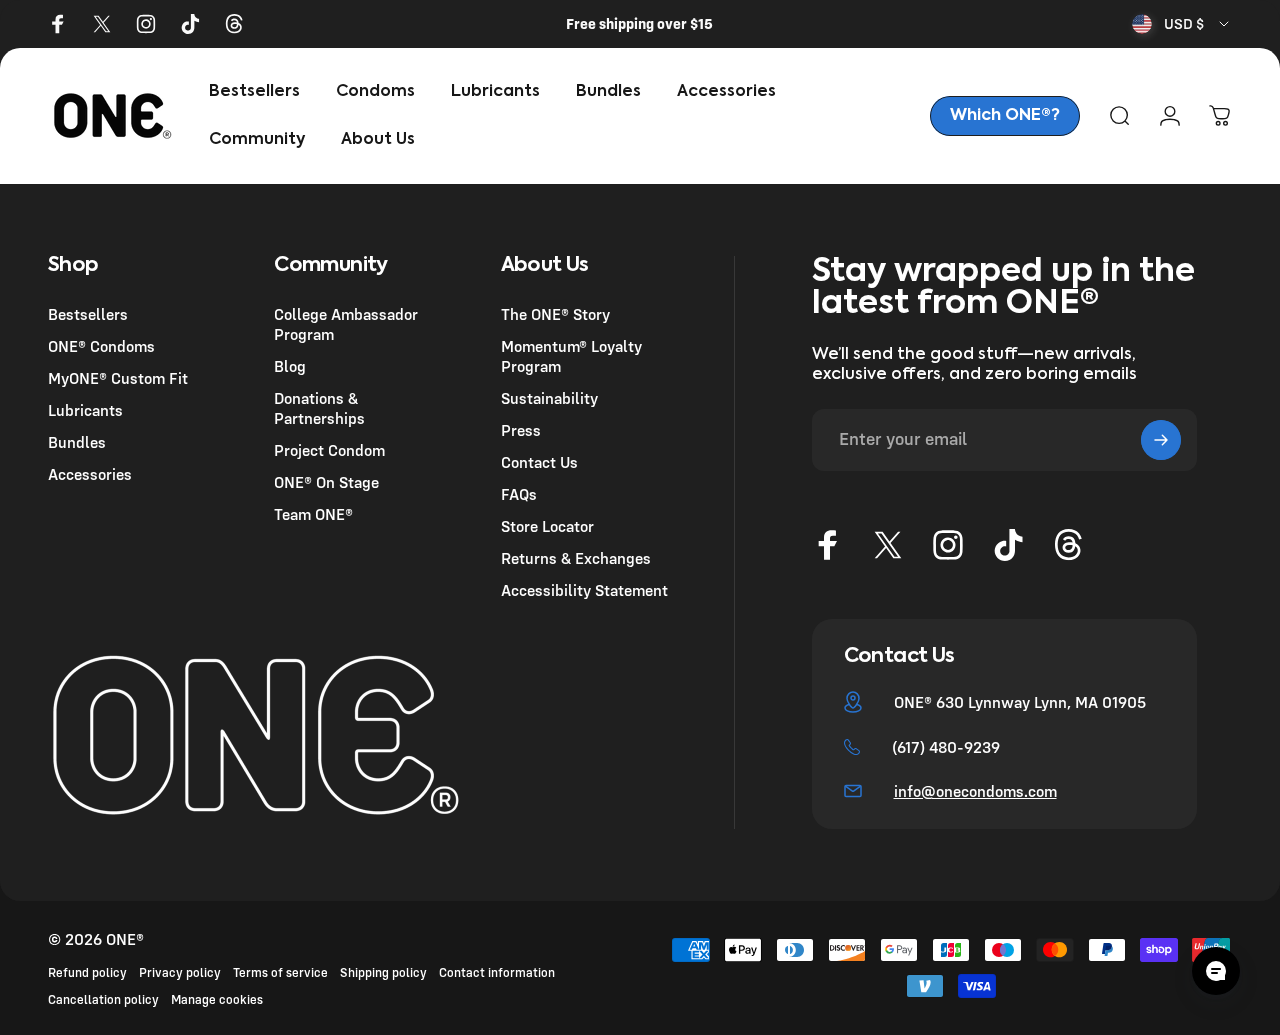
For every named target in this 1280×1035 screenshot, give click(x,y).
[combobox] (1182, 24)
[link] (1005, 116)
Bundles (77, 442)
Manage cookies (217, 999)
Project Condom (329, 450)
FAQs (519, 494)
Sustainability (549, 398)
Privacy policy (180, 972)
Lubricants (85, 410)
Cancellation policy (103, 999)
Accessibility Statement (584, 590)
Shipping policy (383, 972)
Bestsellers (88, 314)
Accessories (90, 474)
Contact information (497, 972)
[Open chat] (1216, 971)
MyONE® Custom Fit (118, 378)
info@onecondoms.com (975, 791)
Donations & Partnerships (319, 408)
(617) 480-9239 (946, 747)
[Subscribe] (1161, 440)
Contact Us (539, 462)
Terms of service (280, 972)
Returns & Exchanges (576, 558)
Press (521, 430)
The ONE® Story (555, 314)
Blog (290, 366)
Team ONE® (313, 514)
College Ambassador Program (346, 324)
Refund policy (87, 972)
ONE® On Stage (326, 482)
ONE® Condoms (101, 346)
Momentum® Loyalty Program (571, 356)
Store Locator (547, 526)
